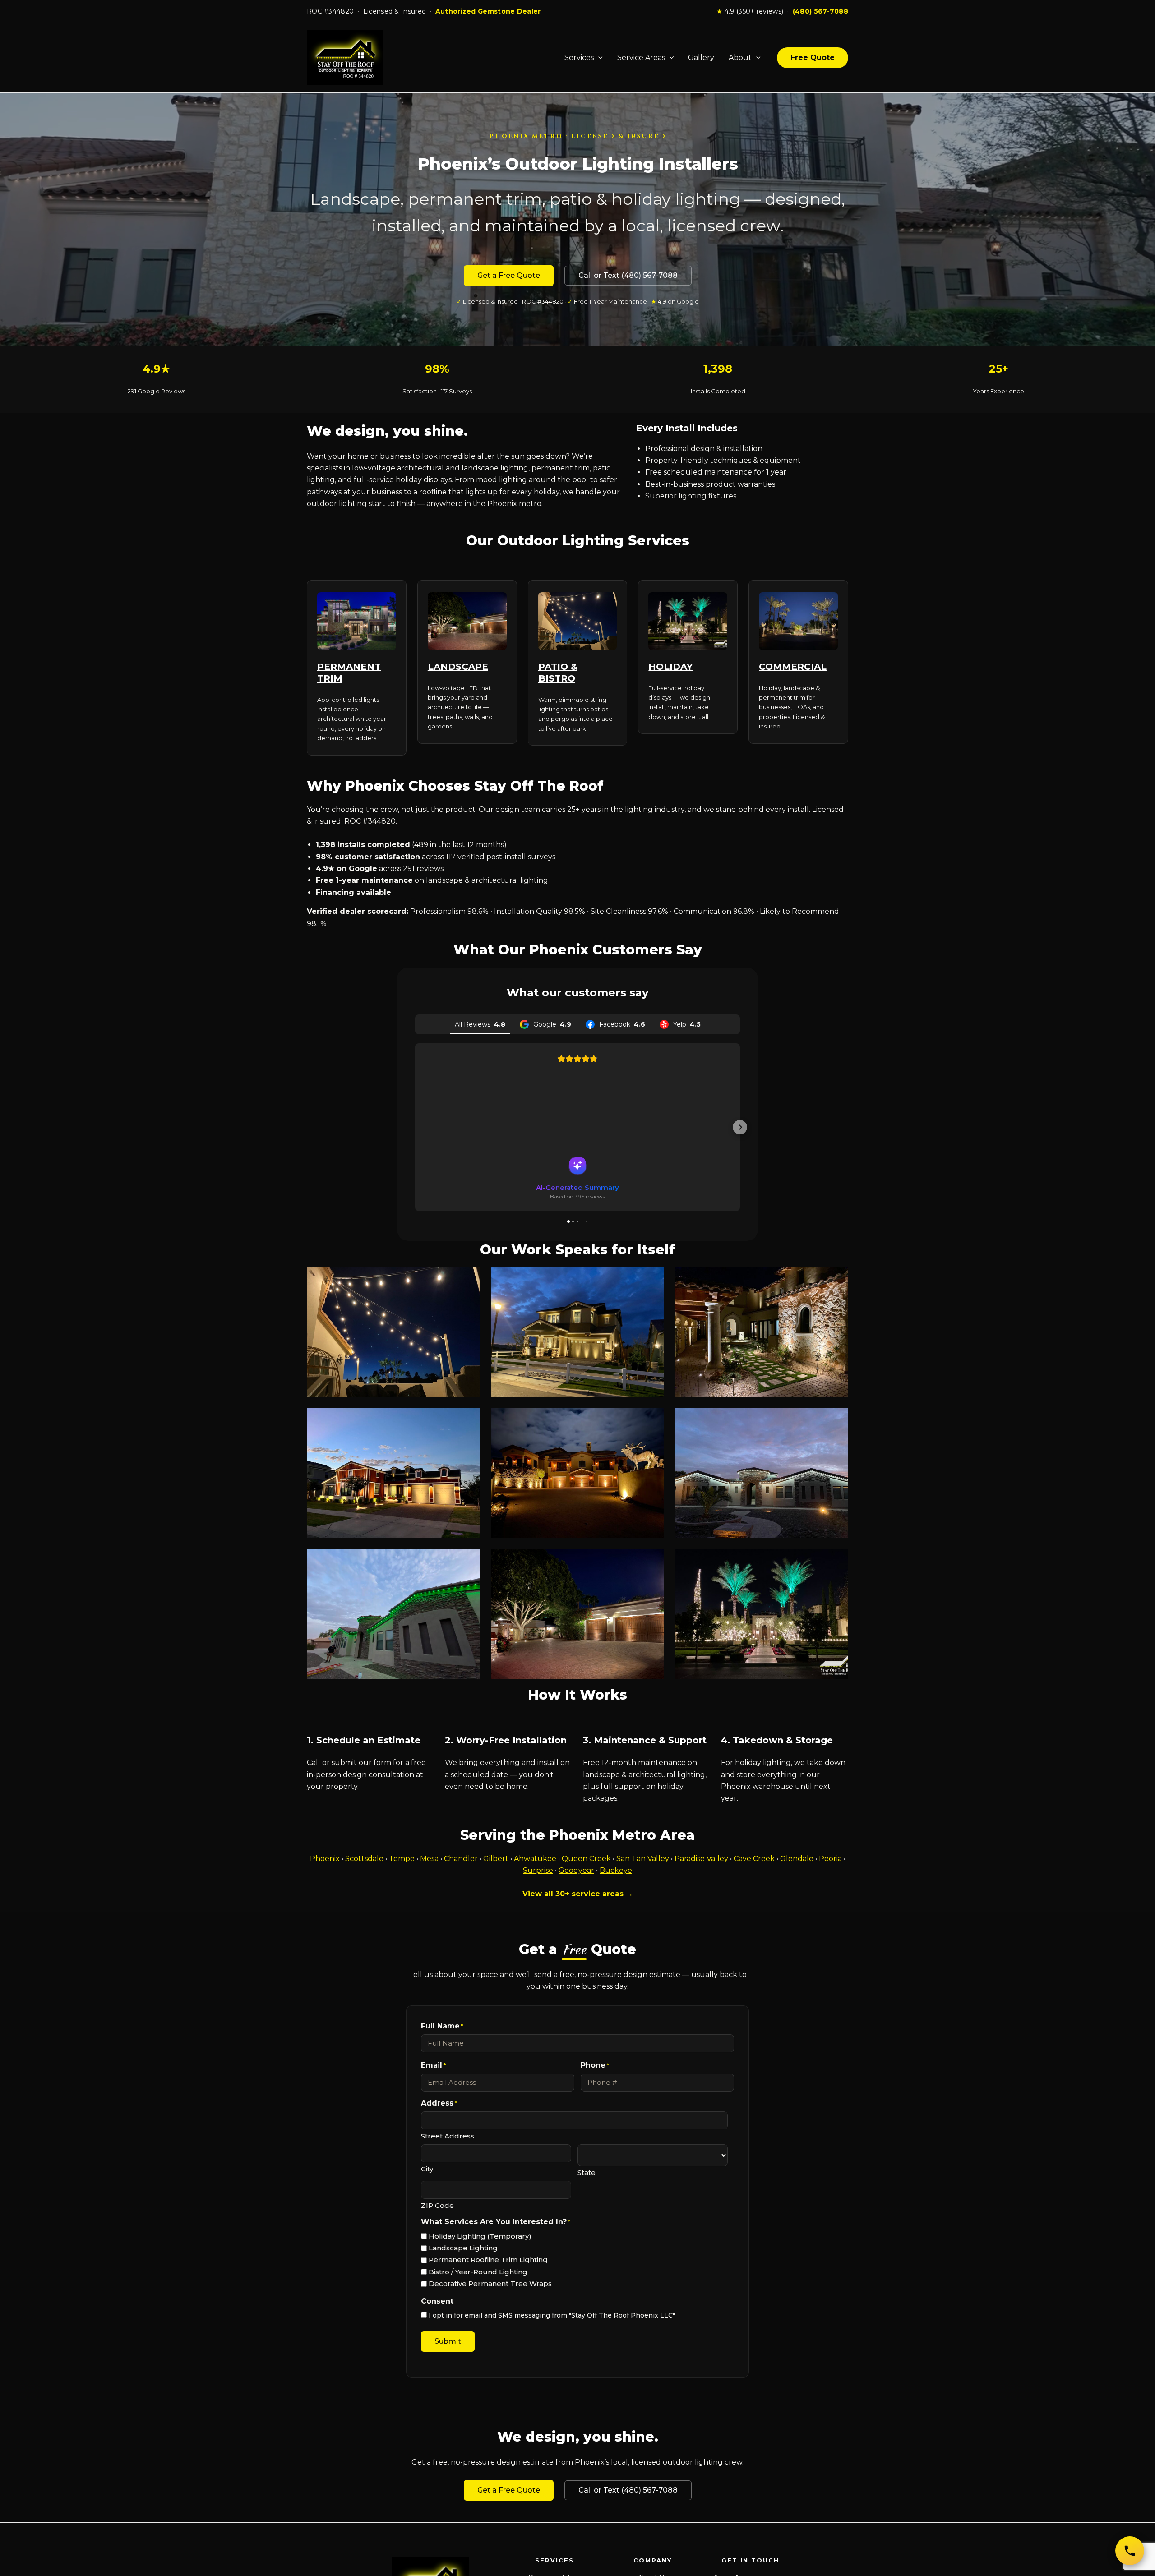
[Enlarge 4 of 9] (468, 1420)
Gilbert (496, 1859)
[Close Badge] (83, 2507)
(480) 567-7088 (820, 11)
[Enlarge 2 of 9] (652, 1279)
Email (433, 2065)
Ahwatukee (535, 1859)
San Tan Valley (643, 1859)
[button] (415, 1127)
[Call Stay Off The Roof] (1130, 2551)
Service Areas (641, 58)
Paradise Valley (701, 1859)
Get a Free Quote (509, 275)
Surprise (538, 1870)
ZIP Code (437, 2205)
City (427, 2169)
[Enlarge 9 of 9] (836, 1561)
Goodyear (576, 1870)
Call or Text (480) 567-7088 (628, 275)
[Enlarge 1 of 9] (468, 1279)
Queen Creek (586, 1859)
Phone (595, 2065)
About (740, 58)
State (587, 2173)
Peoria (830, 1859)
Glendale (797, 1859)
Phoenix (325, 1859)
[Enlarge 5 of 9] (652, 1420)
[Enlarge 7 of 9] (468, 1561)
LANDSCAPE (458, 667)
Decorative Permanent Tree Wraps (490, 2283)
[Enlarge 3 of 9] (836, 1279)
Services (579, 58)
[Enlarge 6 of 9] (836, 1420)
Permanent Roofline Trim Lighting (488, 2260)
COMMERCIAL (793, 667)
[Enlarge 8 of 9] (652, 1561)
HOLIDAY (670, 667)
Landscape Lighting (463, 2248)
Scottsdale (364, 1859)
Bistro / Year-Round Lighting (478, 2272)
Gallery (701, 58)
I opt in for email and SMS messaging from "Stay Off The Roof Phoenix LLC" (552, 2315)
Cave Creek (754, 1859)
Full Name (442, 2026)
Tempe (402, 1859)
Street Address (448, 2136)
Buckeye (616, 1870)
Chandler (461, 1859)
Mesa (429, 1859)
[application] (598, 58)
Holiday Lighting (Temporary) (480, 2236)
